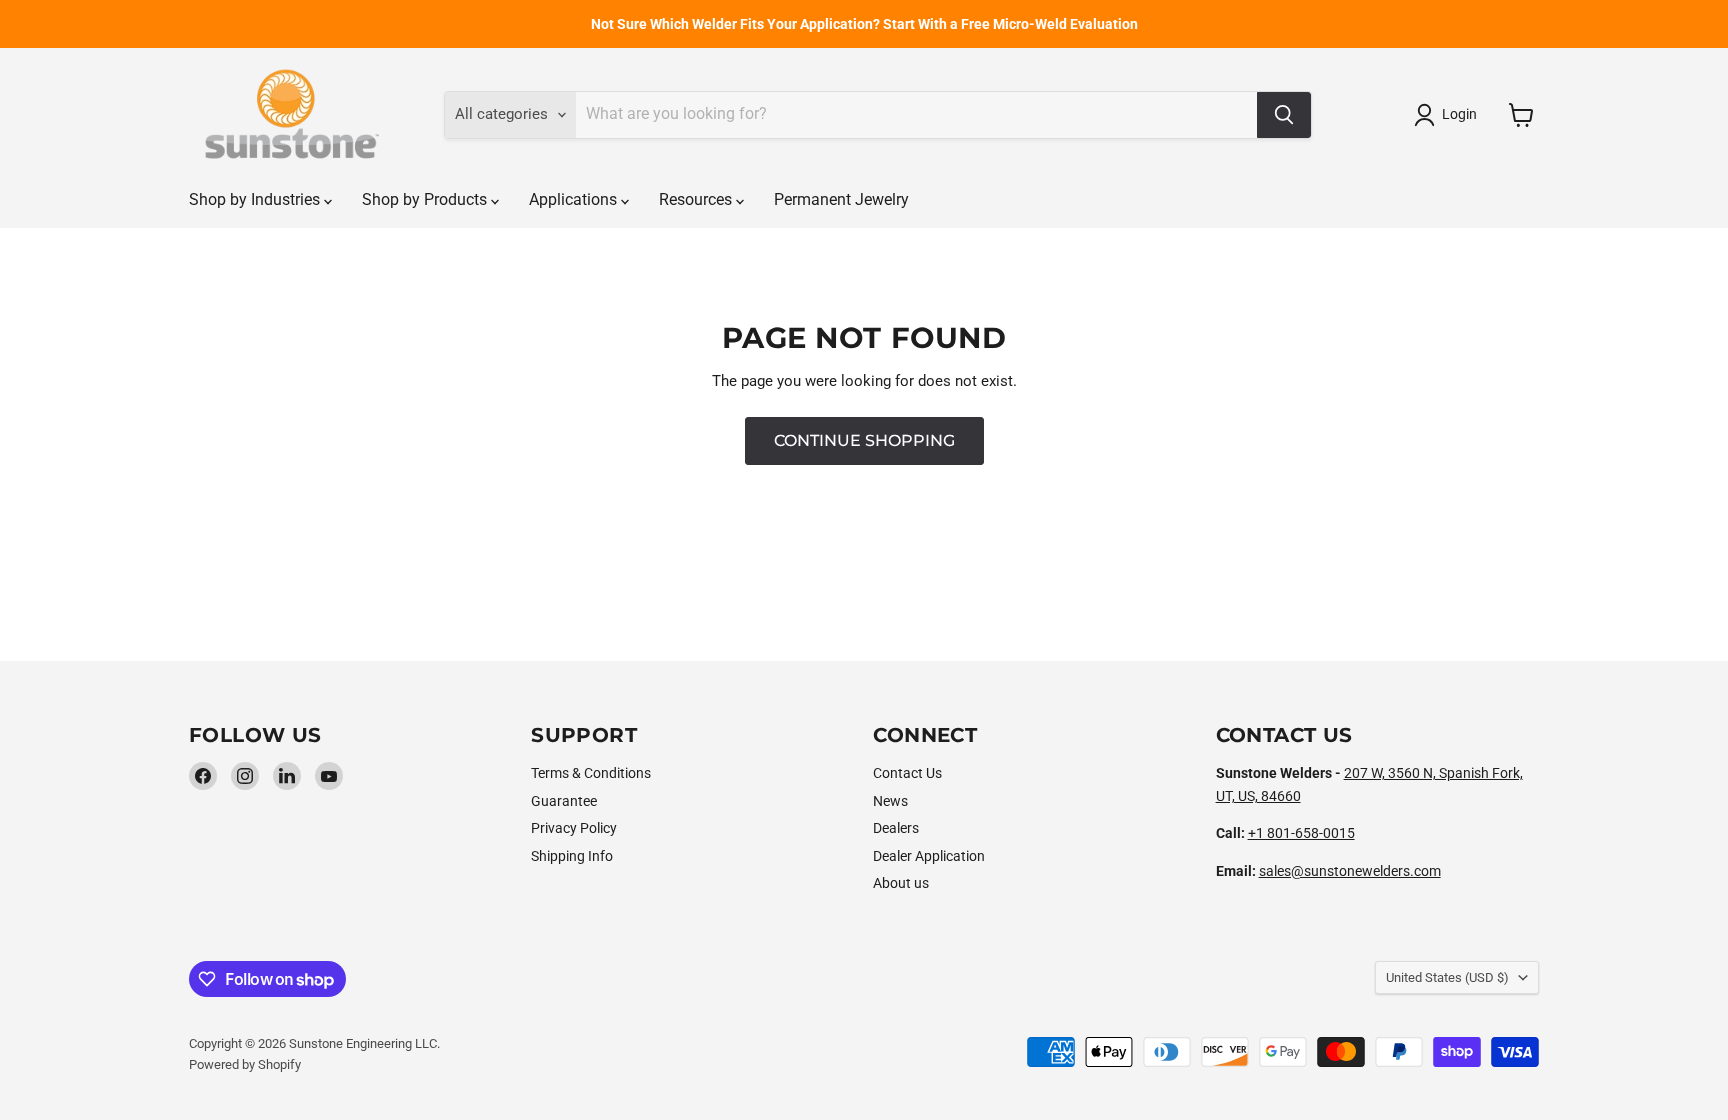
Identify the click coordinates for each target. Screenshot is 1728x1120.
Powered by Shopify (245, 1064)
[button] (1449, 115)
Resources (697, 199)
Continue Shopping (864, 440)
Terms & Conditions (591, 773)
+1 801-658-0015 (1301, 833)
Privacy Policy (574, 828)
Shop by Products (426, 199)
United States (1447, 977)
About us (901, 883)
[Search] (1284, 115)
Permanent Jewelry (841, 199)
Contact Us (907, 773)
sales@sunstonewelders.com (1350, 871)
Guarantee (564, 801)
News (890, 801)
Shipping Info (572, 856)
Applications (575, 199)
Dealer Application (929, 856)
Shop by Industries (256, 199)
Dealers (896, 828)
